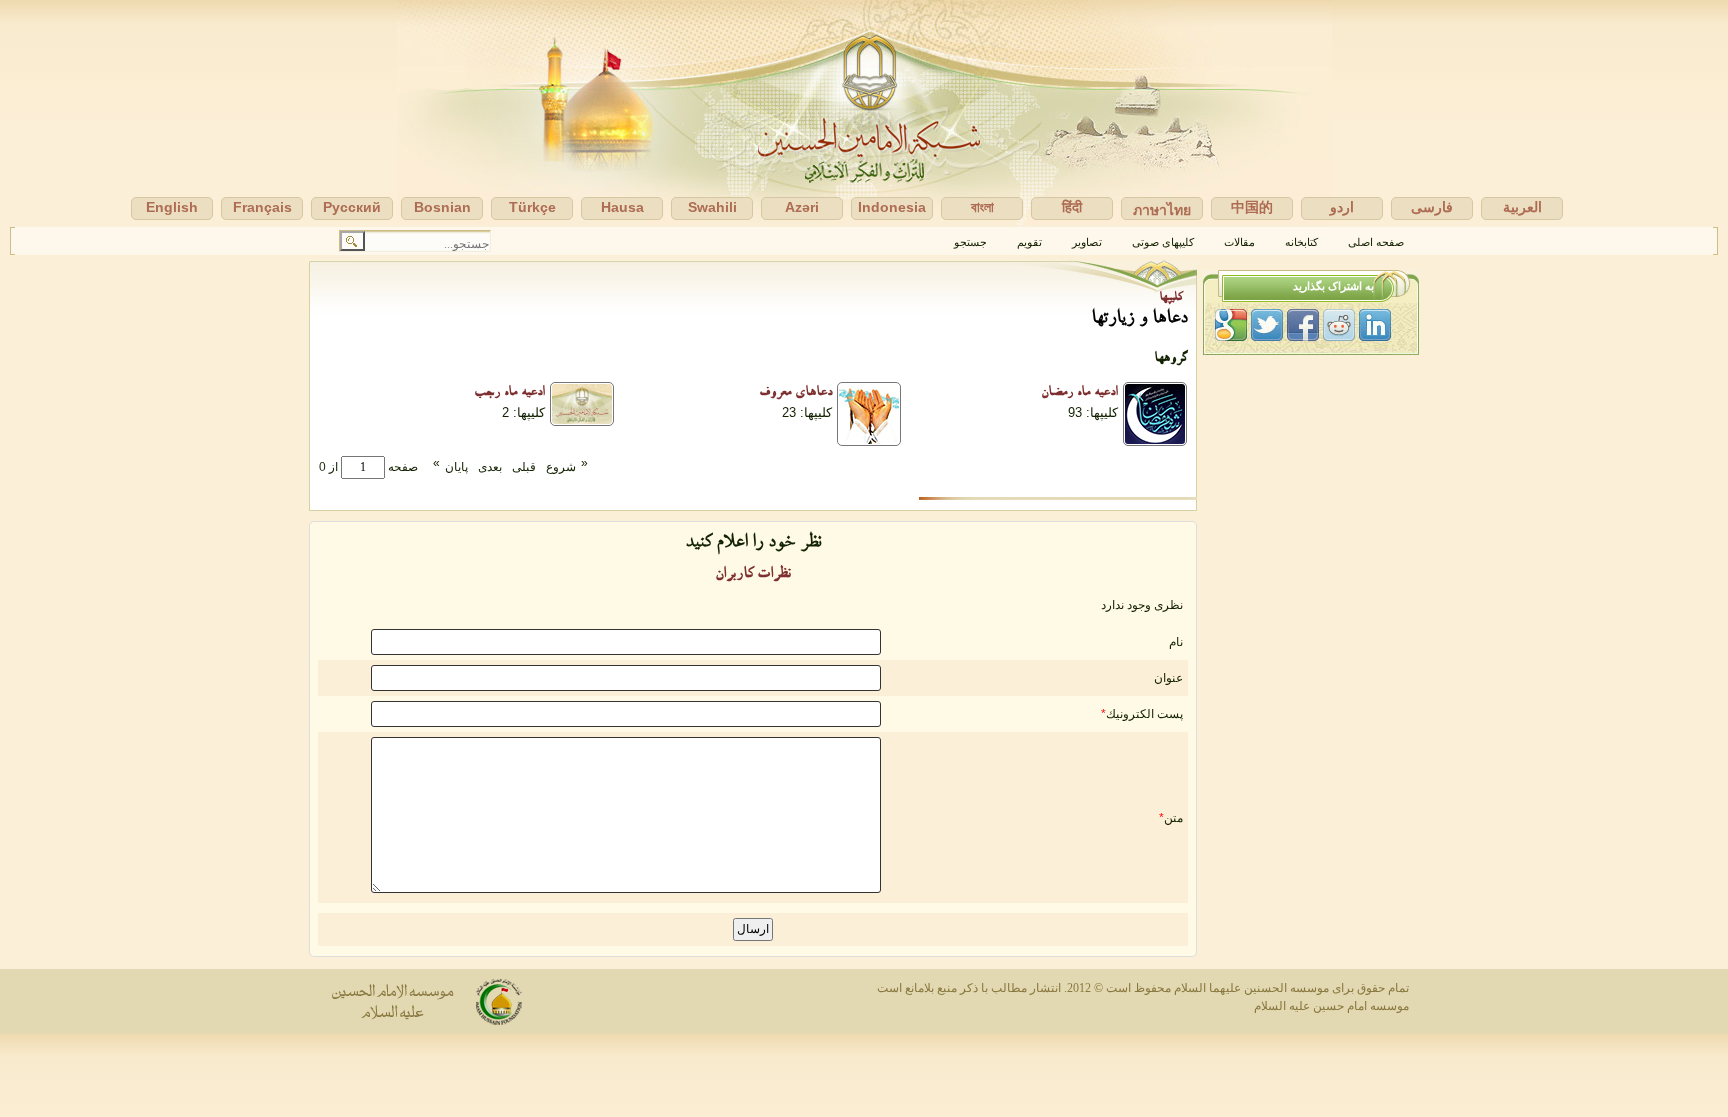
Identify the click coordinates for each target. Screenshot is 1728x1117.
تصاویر (1087, 242)
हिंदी (1072, 207)
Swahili (712, 207)
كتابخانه (1301, 242)
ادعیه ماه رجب (509, 394)
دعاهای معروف (795, 394)
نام (1176, 642)
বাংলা (982, 207)
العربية (1522, 207)
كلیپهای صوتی (1163, 242)
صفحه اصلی (1376, 242)
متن (1173, 818)
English (172, 207)
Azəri (802, 207)
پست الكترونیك (1144, 714)
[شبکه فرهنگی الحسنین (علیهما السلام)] (864, 113)
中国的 (1252, 207)
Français (262, 207)
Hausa (622, 207)
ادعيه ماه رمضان (1079, 394)
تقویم (1029, 242)
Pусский (352, 207)
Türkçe (532, 207)
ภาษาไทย (1162, 210)
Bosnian (442, 207)
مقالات (1239, 242)
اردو (1342, 207)
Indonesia (892, 207)
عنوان (1168, 678)
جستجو (970, 242)
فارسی (1432, 207)
